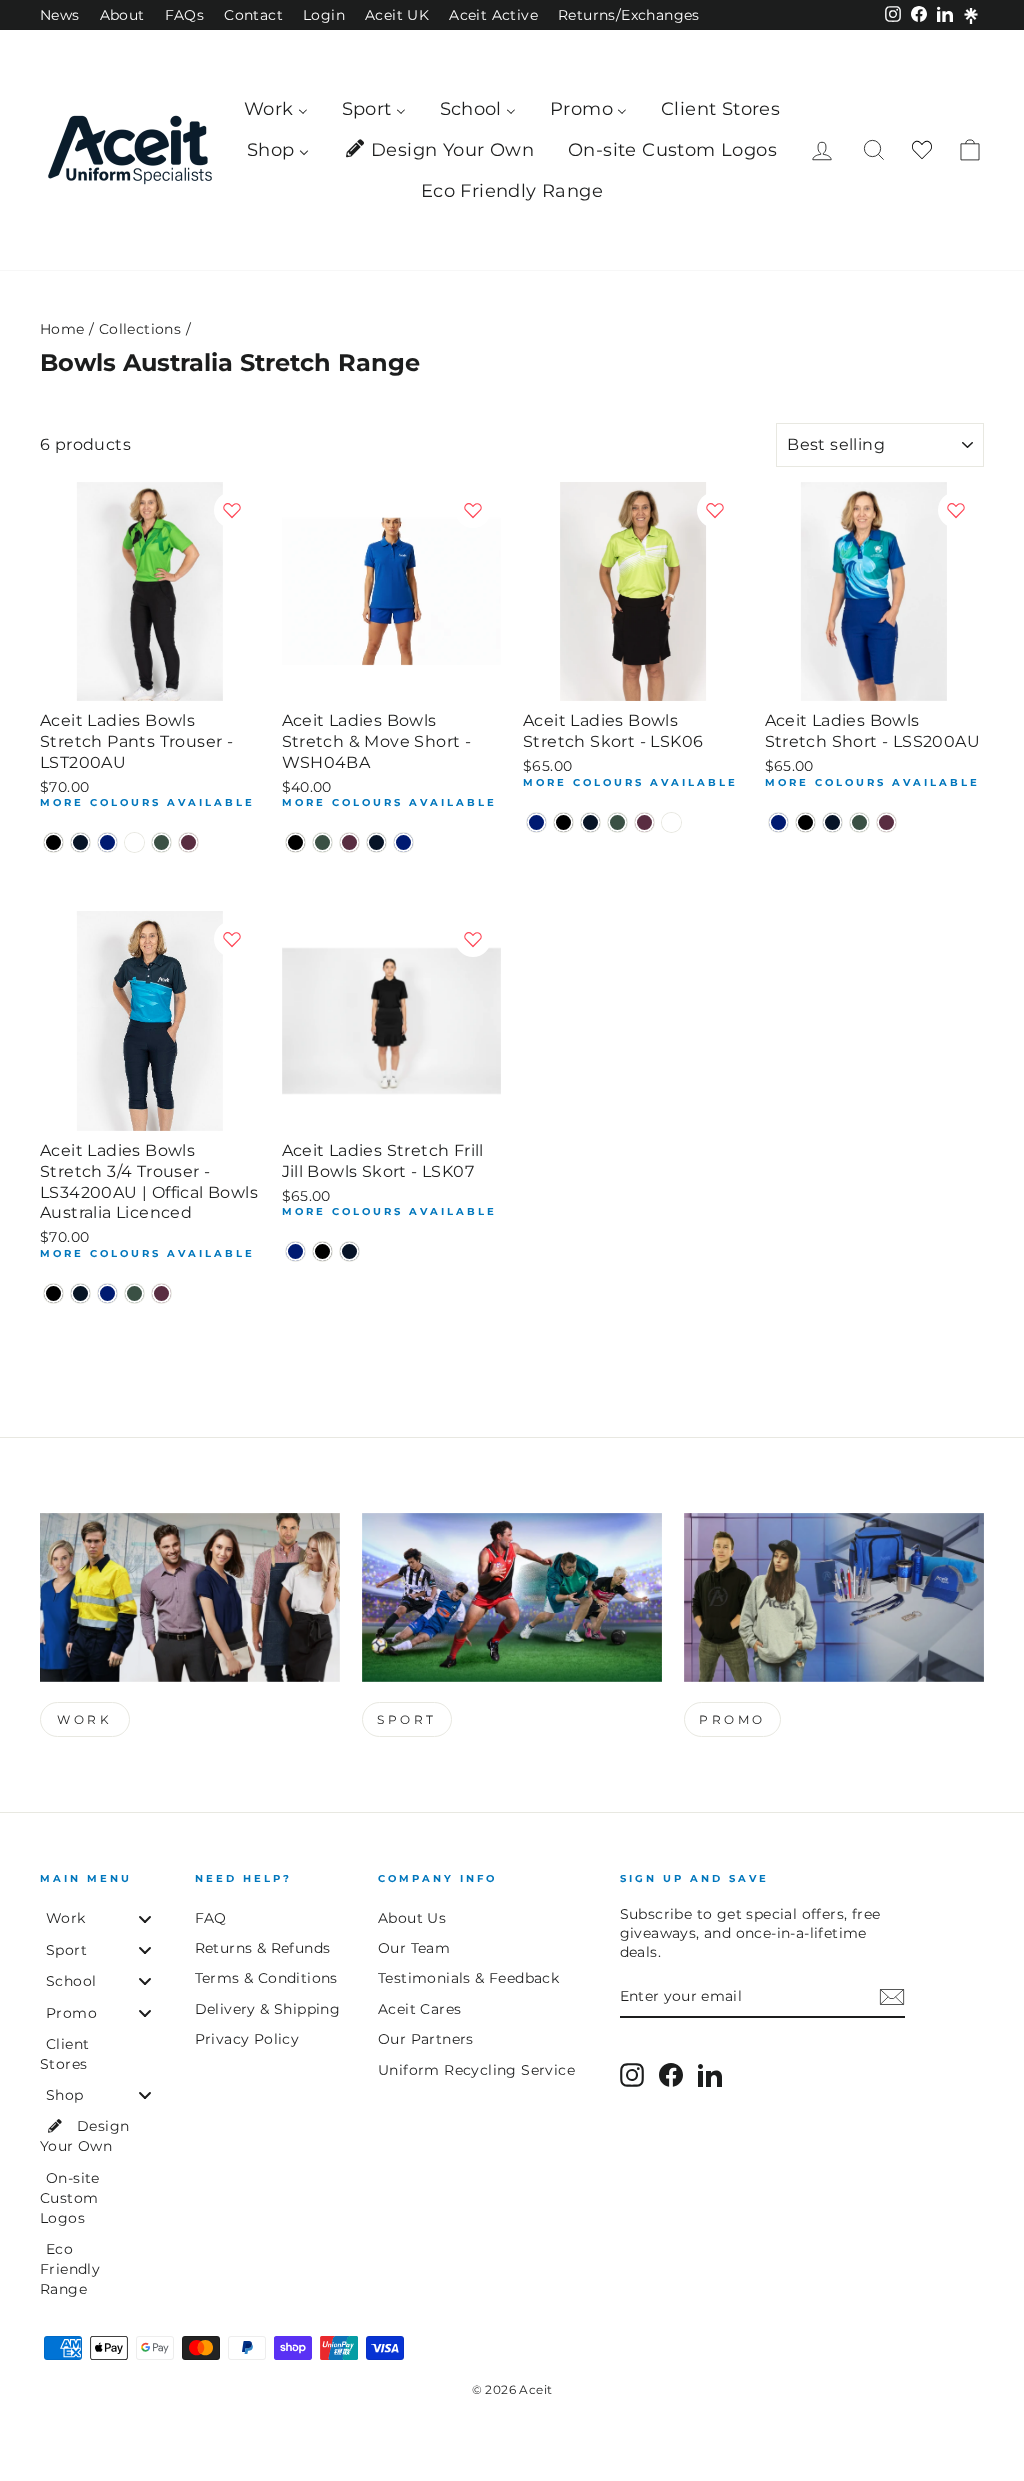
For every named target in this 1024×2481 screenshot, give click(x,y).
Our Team (414, 1948)
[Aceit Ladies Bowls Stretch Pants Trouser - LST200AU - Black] (53, 842)
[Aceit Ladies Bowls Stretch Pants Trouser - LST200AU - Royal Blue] (107, 842)
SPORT (407, 1719)
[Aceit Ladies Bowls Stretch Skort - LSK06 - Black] (563, 822)
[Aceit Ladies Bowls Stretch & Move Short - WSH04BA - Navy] (376, 842)
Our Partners (426, 2039)
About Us (412, 1918)
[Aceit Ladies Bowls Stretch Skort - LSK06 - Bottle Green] (617, 822)
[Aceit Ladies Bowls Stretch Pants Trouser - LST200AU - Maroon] (188, 842)
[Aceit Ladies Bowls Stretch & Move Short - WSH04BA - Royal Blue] (403, 842)
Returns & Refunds (263, 1948)
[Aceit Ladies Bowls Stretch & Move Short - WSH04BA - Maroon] (349, 842)
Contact (253, 15)
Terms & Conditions (266, 1978)
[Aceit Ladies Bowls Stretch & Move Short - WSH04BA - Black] (295, 842)
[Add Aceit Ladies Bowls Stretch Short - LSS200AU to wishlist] (956, 510)
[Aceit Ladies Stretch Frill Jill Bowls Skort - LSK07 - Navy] (349, 1251)
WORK (84, 1719)
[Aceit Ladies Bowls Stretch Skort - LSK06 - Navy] (590, 822)
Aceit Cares (419, 2009)
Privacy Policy (247, 2039)
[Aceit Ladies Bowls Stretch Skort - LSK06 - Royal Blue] (536, 822)
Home (62, 329)
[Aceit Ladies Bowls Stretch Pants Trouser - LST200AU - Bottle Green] (161, 842)
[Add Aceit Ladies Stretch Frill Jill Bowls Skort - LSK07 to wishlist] (473, 939)
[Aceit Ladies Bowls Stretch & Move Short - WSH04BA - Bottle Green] (322, 842)
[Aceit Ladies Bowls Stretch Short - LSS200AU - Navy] (832, 822)
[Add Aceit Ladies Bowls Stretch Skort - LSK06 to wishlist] (715, 510)
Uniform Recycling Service (476, 2070)
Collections (140, 329)
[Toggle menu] (145, 1918)
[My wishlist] (922, 150)
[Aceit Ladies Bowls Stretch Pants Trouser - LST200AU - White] (134, 842)
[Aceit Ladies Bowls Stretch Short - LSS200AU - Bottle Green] (859, 822)
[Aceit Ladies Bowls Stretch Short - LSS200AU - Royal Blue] (778, 822)
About (122, 15)
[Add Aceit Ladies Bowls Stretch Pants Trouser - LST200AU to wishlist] (232, 510)
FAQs (185, 15)
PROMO (732, 1719)
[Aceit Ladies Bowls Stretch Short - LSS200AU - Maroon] (886, 822)
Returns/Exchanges (629, 15)
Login (324, 15)
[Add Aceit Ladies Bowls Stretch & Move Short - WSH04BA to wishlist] (473, 510)
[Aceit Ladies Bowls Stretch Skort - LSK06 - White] (671, 822)
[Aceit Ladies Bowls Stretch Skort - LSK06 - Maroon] (644, 822)
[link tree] (971, 16)
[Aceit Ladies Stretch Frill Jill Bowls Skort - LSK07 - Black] (322, 1251)
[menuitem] (276, 109)
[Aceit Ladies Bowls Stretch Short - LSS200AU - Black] (805, 822)
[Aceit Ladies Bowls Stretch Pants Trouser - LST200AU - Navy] (80, 842)
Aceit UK (397, 15)
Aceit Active (493, 15)
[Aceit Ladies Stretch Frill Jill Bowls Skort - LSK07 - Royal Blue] (295, 1251)
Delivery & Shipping (268, 2009)
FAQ (211, 1918)
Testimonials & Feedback (468, 1978)
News (60, 15)
